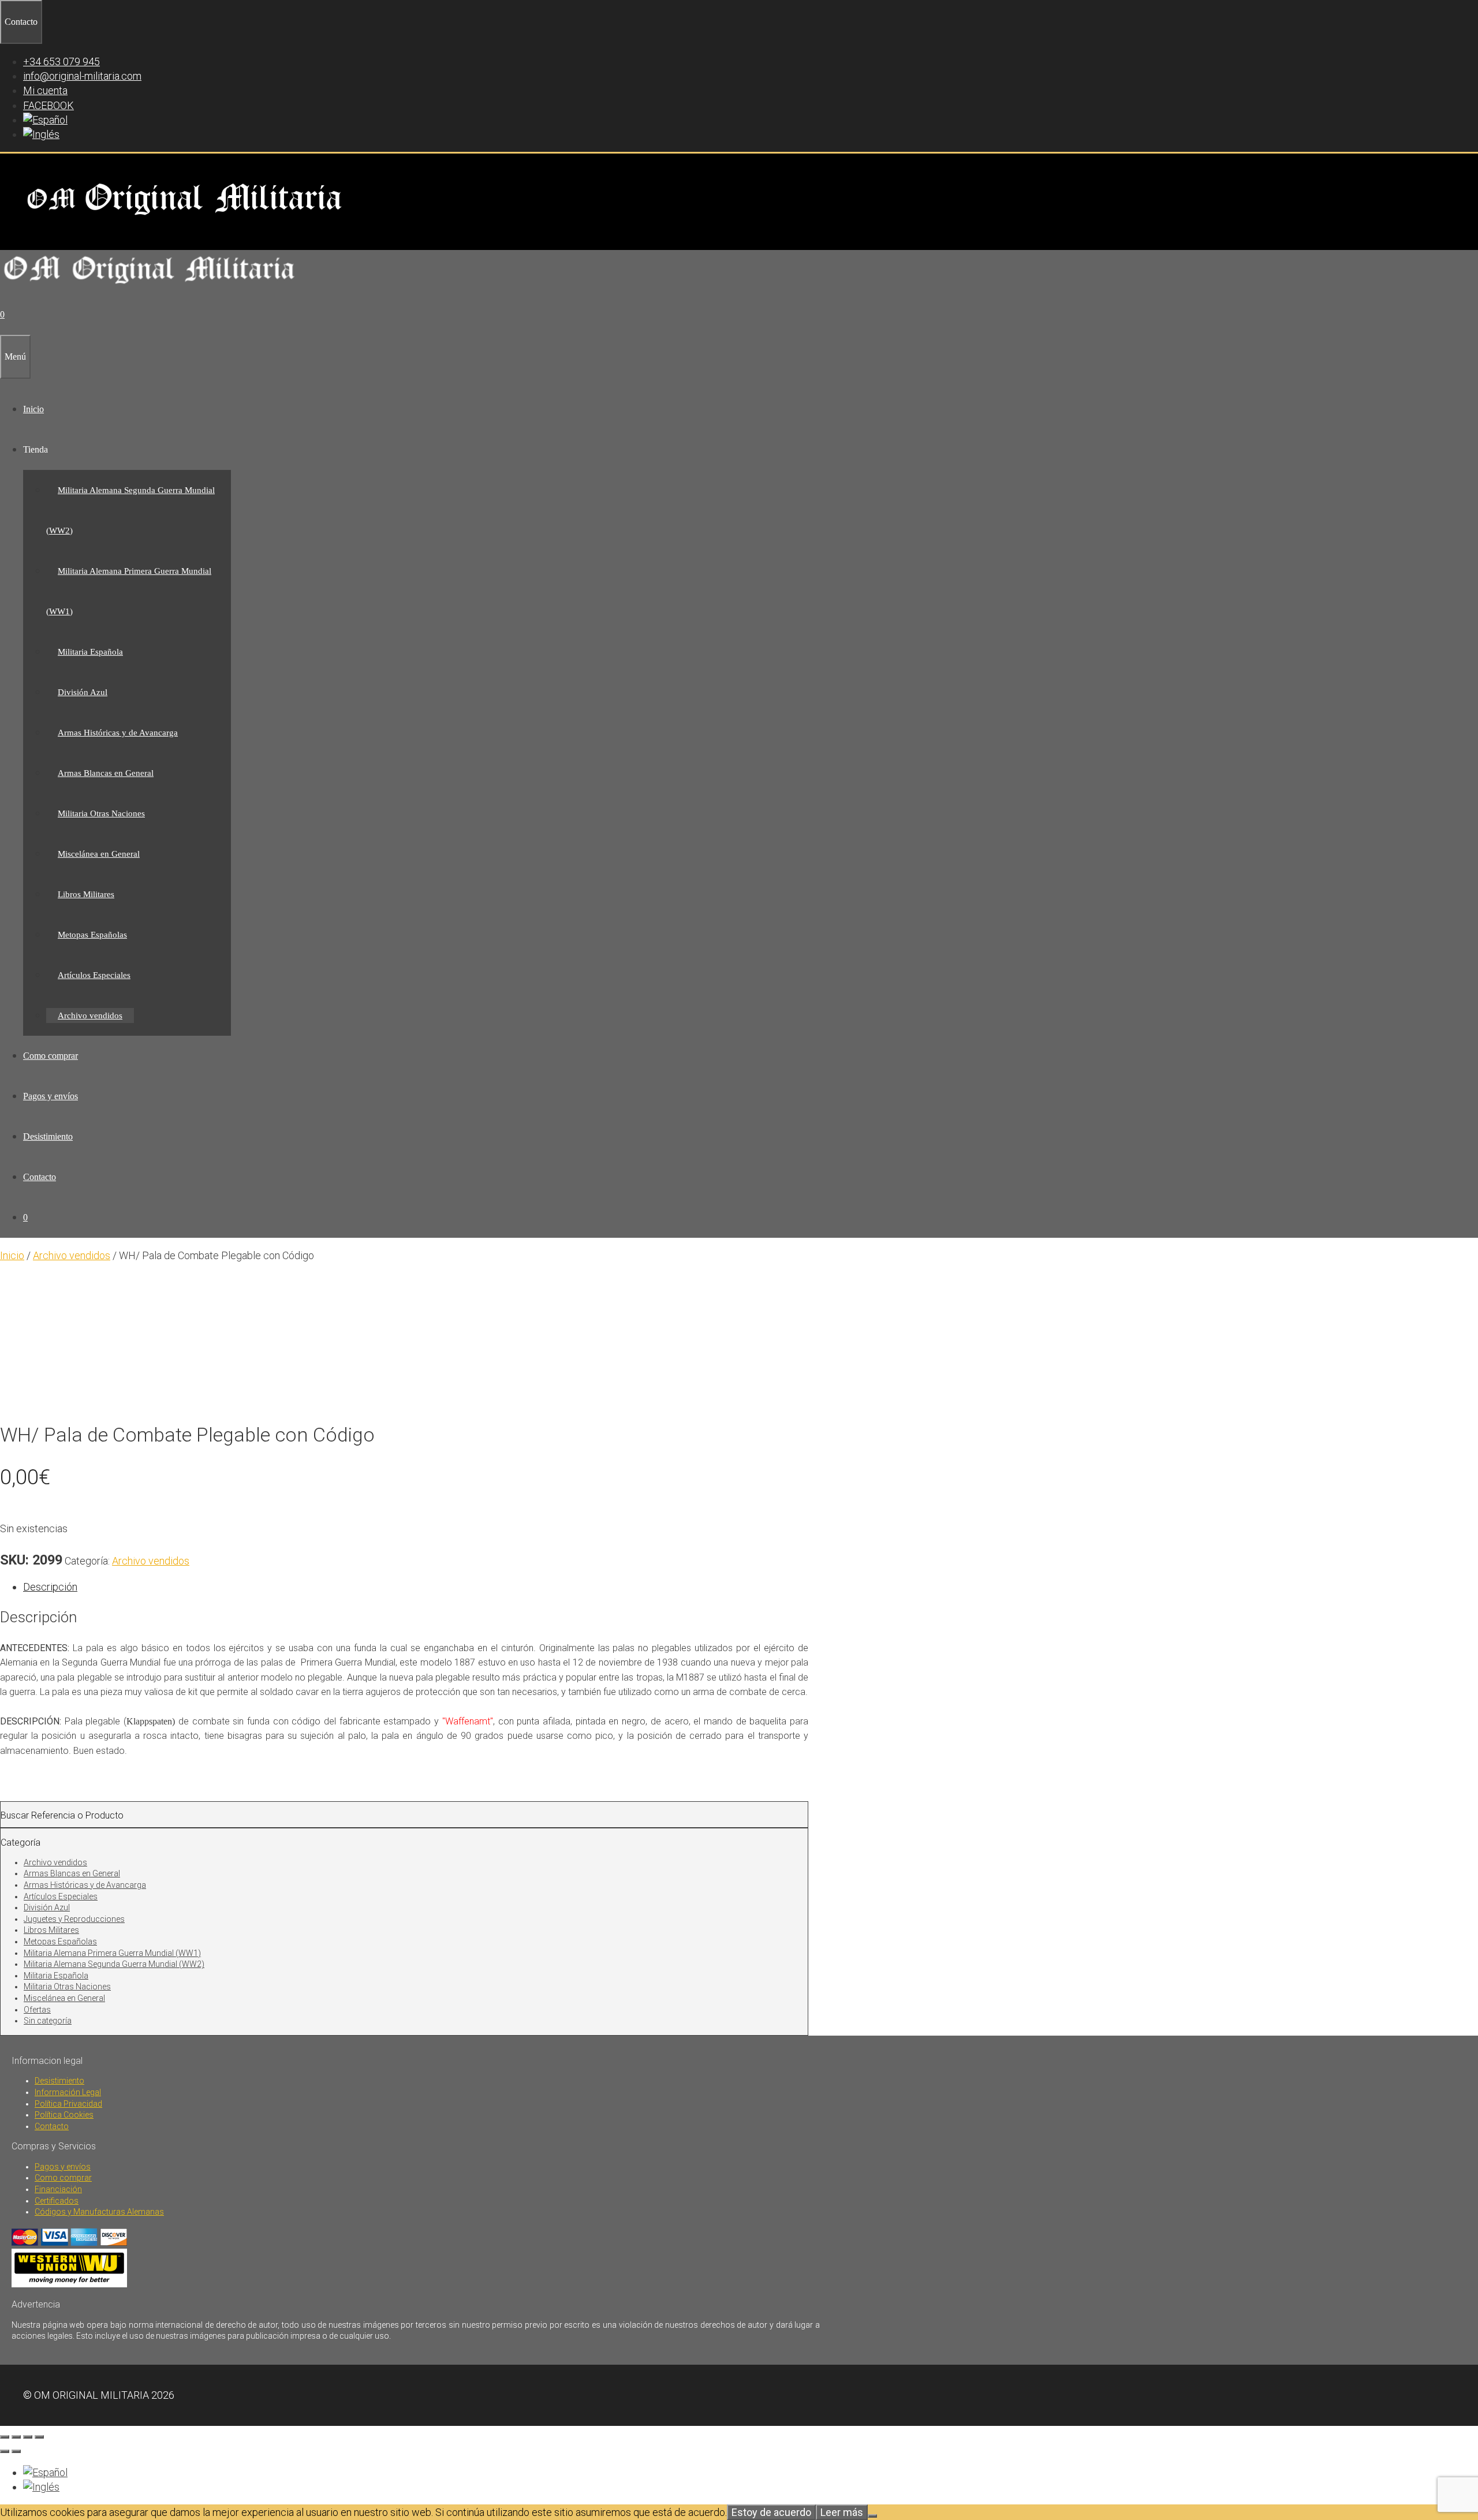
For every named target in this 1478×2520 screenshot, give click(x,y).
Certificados (57, 2201)
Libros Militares (86, 894)
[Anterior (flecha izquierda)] (5, 2451)
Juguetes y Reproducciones (74, 1919)
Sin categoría (48, 2021)
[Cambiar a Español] (45, 2472)
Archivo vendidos (90, 1016)
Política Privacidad (68, 2104)
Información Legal (68, 2092)
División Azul (83, 692)
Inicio (33, 409)
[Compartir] (28, 2437)
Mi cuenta (45, 90)
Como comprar (51, 1056)
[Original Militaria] (150, 287)
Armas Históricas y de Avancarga (118, 733)
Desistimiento (48, 1136)
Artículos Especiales (94, 975)
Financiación (58, 2189)
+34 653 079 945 (61, 61)
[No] (872, 2516)
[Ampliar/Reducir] (5, 2437)
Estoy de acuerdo (771, 2512)
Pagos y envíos (51, 1096)
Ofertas (37, 2010)
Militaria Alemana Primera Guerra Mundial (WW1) (112, 1953)
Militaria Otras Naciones (101, 813)
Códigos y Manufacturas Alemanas (99, 2212)
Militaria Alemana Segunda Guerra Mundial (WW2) (114, 1964)
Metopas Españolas (92, 935)
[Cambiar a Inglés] (41, 134)
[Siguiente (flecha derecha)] (16, 2451)
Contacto (40, 1177)
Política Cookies (64, 2115)
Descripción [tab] (50, 1587)
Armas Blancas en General (106, 773)
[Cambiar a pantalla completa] (16, 2437)
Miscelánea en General (99, 854)
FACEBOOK (48, 105)
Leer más (842, 2512)
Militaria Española (90, 652)
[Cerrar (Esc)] (39, 2437)
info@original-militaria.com (82, 76)
